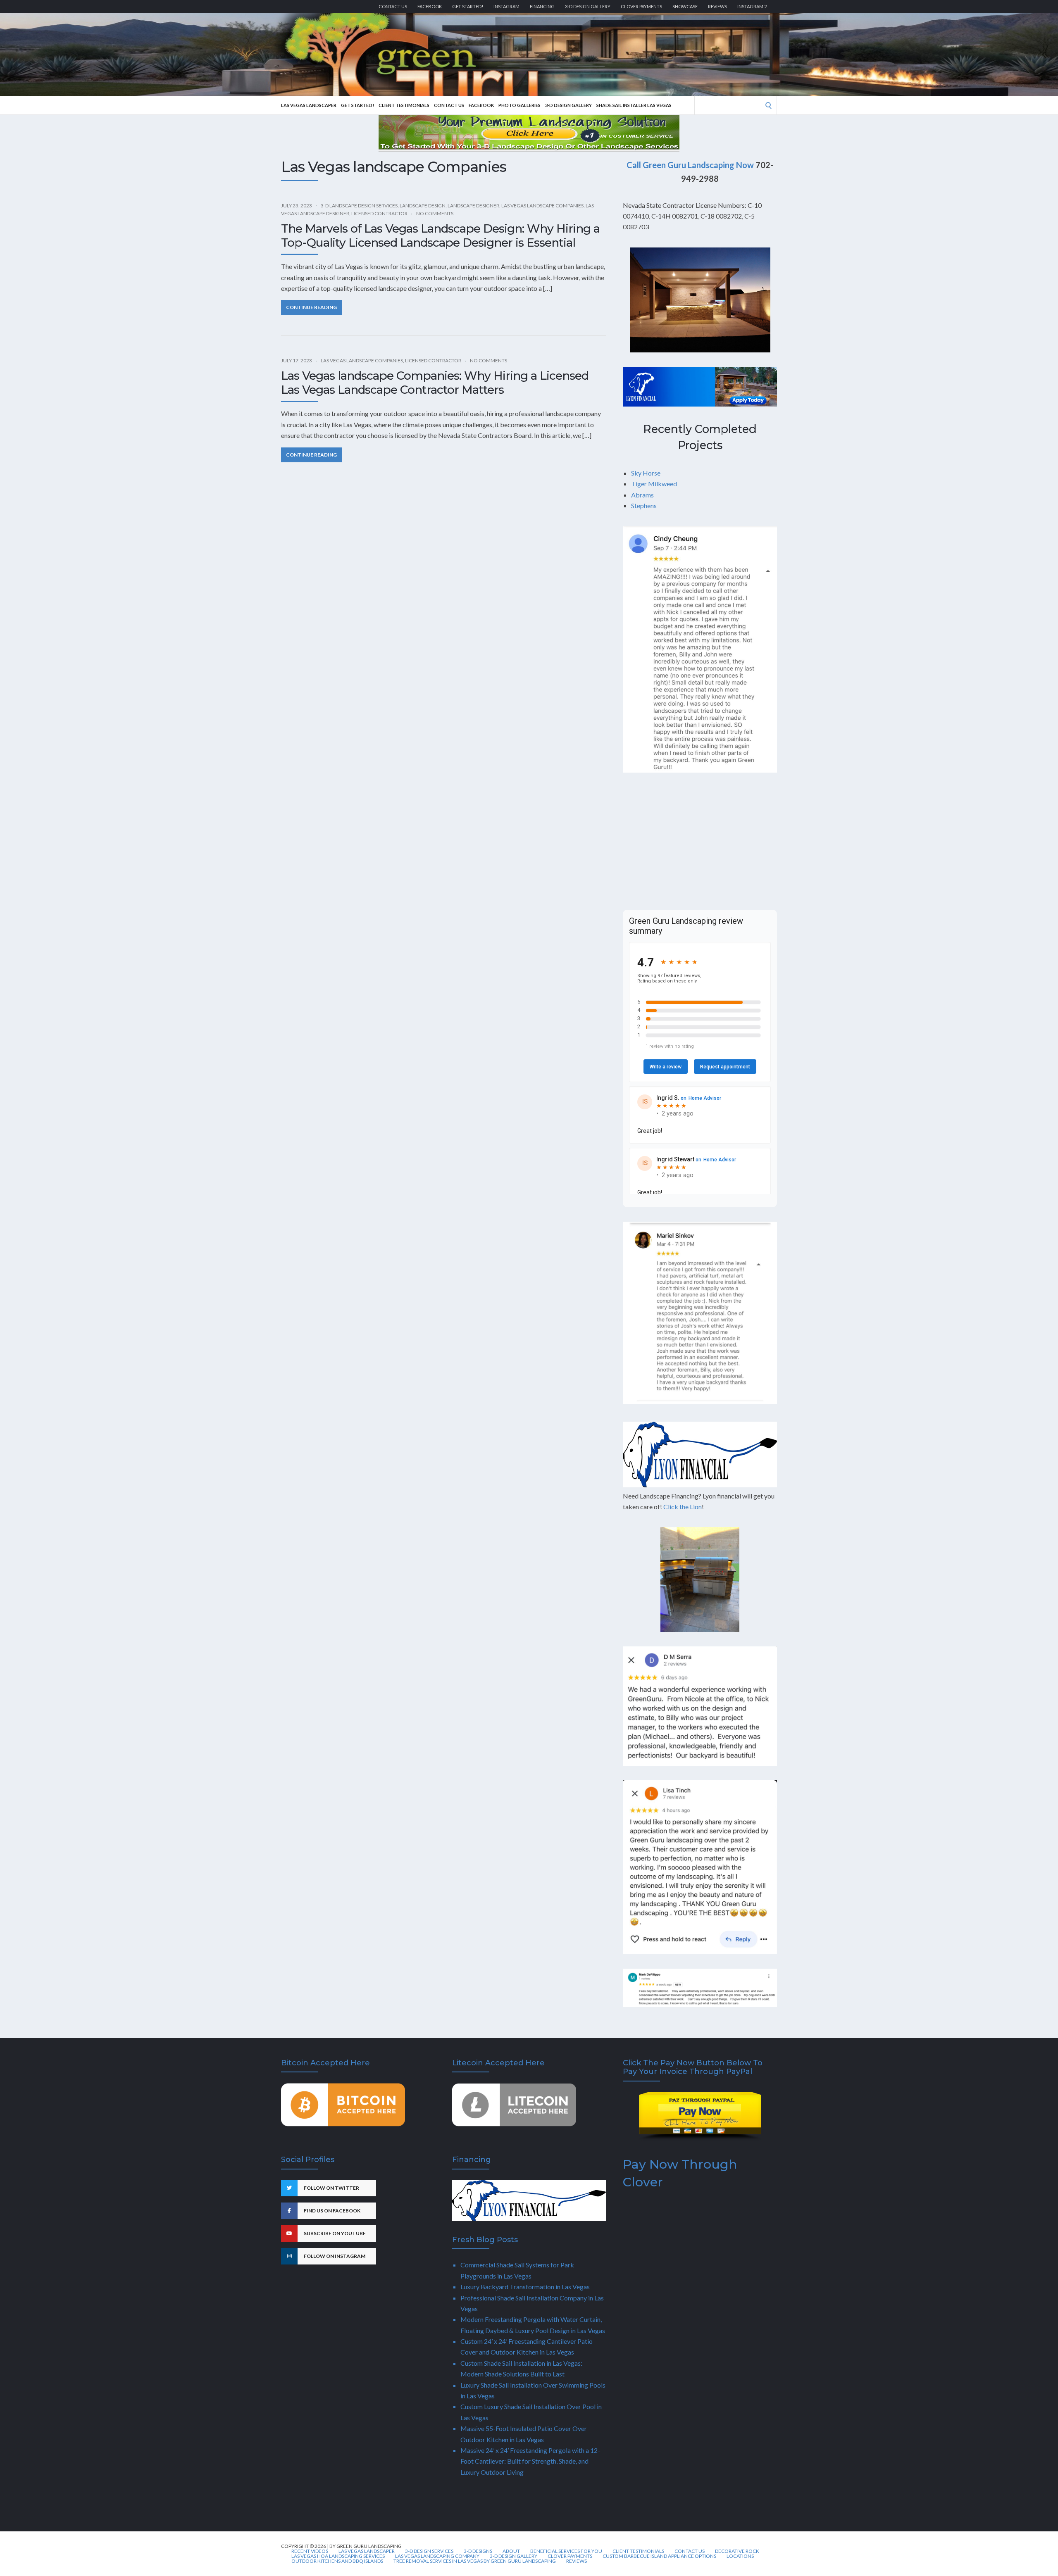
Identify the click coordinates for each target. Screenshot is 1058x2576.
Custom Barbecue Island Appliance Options (659, 2556)
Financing (542, 6)
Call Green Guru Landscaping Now (690, 165)
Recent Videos (310, 2551)
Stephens (644, 505)
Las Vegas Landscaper (309, 105)
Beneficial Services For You (566, 2551)
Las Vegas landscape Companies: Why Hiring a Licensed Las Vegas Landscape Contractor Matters (435, 383)
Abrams (642, 495)
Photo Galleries (519, 105)
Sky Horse (646, 473)
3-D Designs (478, 2551)
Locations (740, 2556)
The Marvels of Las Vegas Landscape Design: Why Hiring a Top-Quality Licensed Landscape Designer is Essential (440, 235)
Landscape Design (423, 206)
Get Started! (468, 6)
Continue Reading (311, 307)
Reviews (717, 6)
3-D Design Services (429, 2551)
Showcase (685, 6)
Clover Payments (641, 6)
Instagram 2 (752, 6)
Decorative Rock (737, 2551)
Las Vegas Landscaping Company (437, 2556)
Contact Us (393, 6)
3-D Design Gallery (588, 6)
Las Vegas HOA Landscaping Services (338, 2556)
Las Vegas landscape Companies (542, 206)
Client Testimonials (404, 105)
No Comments (435, 213)
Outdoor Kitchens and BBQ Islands (337, 2561)
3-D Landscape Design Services (359, 206)
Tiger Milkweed (654, 484)
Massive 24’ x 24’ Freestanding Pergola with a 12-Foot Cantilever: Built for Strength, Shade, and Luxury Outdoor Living (530, 2461)
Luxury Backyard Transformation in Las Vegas (525, 2287)
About (511, 2551)
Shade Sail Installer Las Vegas (634, 105)
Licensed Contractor (379, 213)
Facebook (430, 6)
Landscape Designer (473, 206)
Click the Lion (683, 1507)
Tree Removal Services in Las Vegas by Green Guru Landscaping (475, 2561)
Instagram (506, 6)
